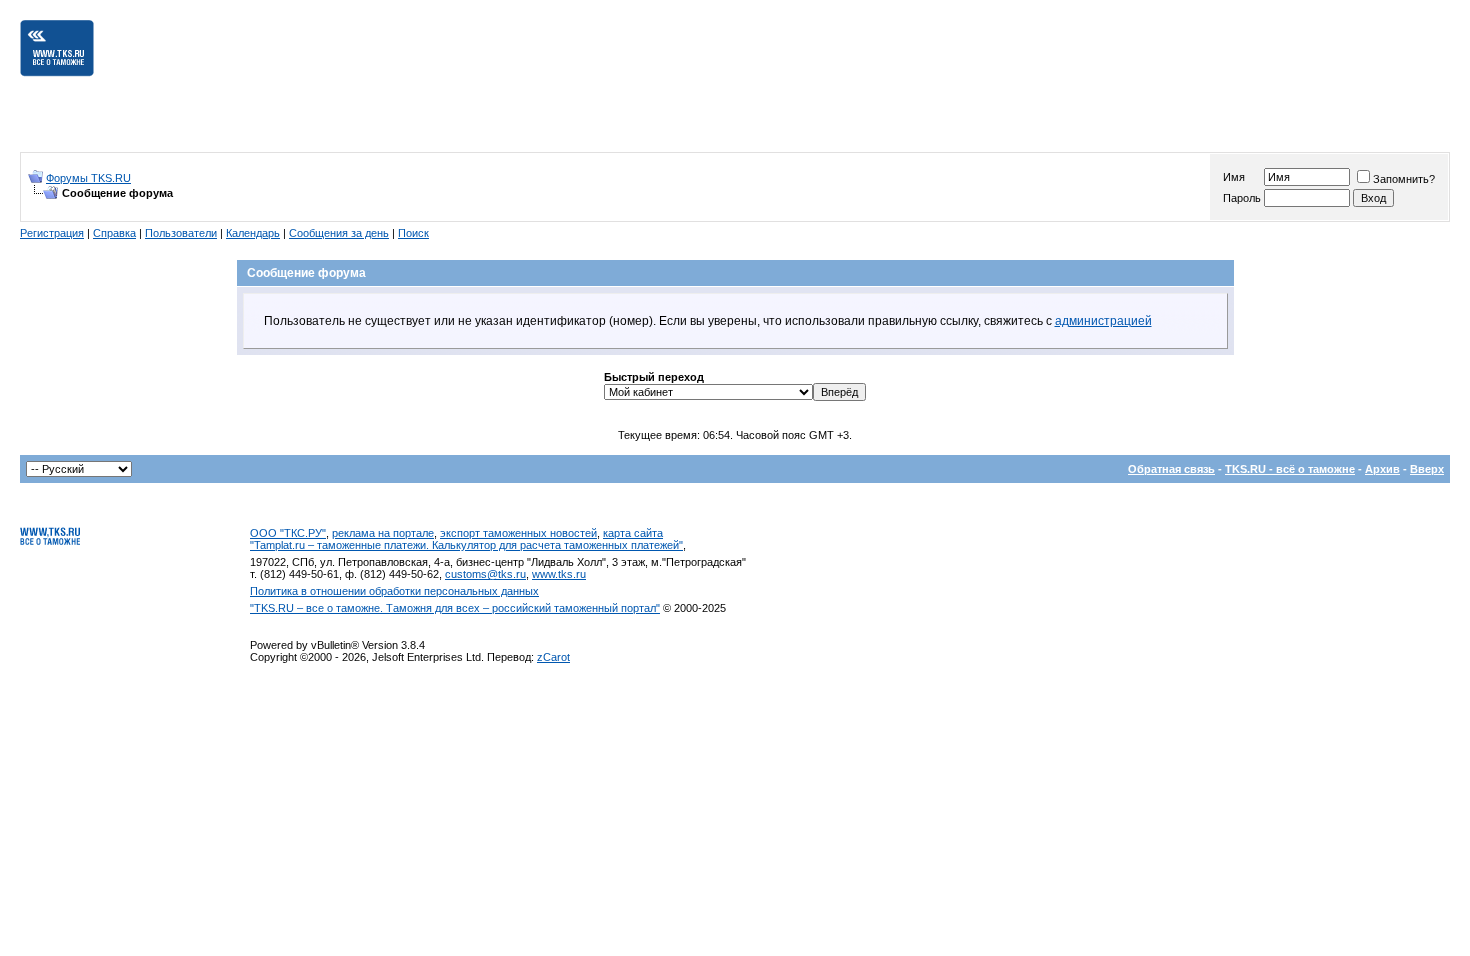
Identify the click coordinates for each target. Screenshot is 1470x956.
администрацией (1103, 321)
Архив (1382, 469)
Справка (114, 233)
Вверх (1427, 469)
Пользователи (181, 233)
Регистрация (52, 233)
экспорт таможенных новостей (518, 533)
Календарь (253, 233)
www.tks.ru (559, 574)
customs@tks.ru (485, 574)
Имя (1234, 177)
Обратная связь (1171, 469)
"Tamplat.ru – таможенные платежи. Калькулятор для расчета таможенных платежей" (466, 545)
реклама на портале (383, 533)
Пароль (1242, 198)
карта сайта (633, 533)
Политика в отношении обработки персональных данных (394, 591)
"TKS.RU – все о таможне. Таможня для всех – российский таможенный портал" (455, 608)
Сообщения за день (339, 233)
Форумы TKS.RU (88, 178)
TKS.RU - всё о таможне (1290, 469)
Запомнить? (1404, 179)
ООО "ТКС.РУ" (288, 533)
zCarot (553, 657)
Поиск (413, 233)
